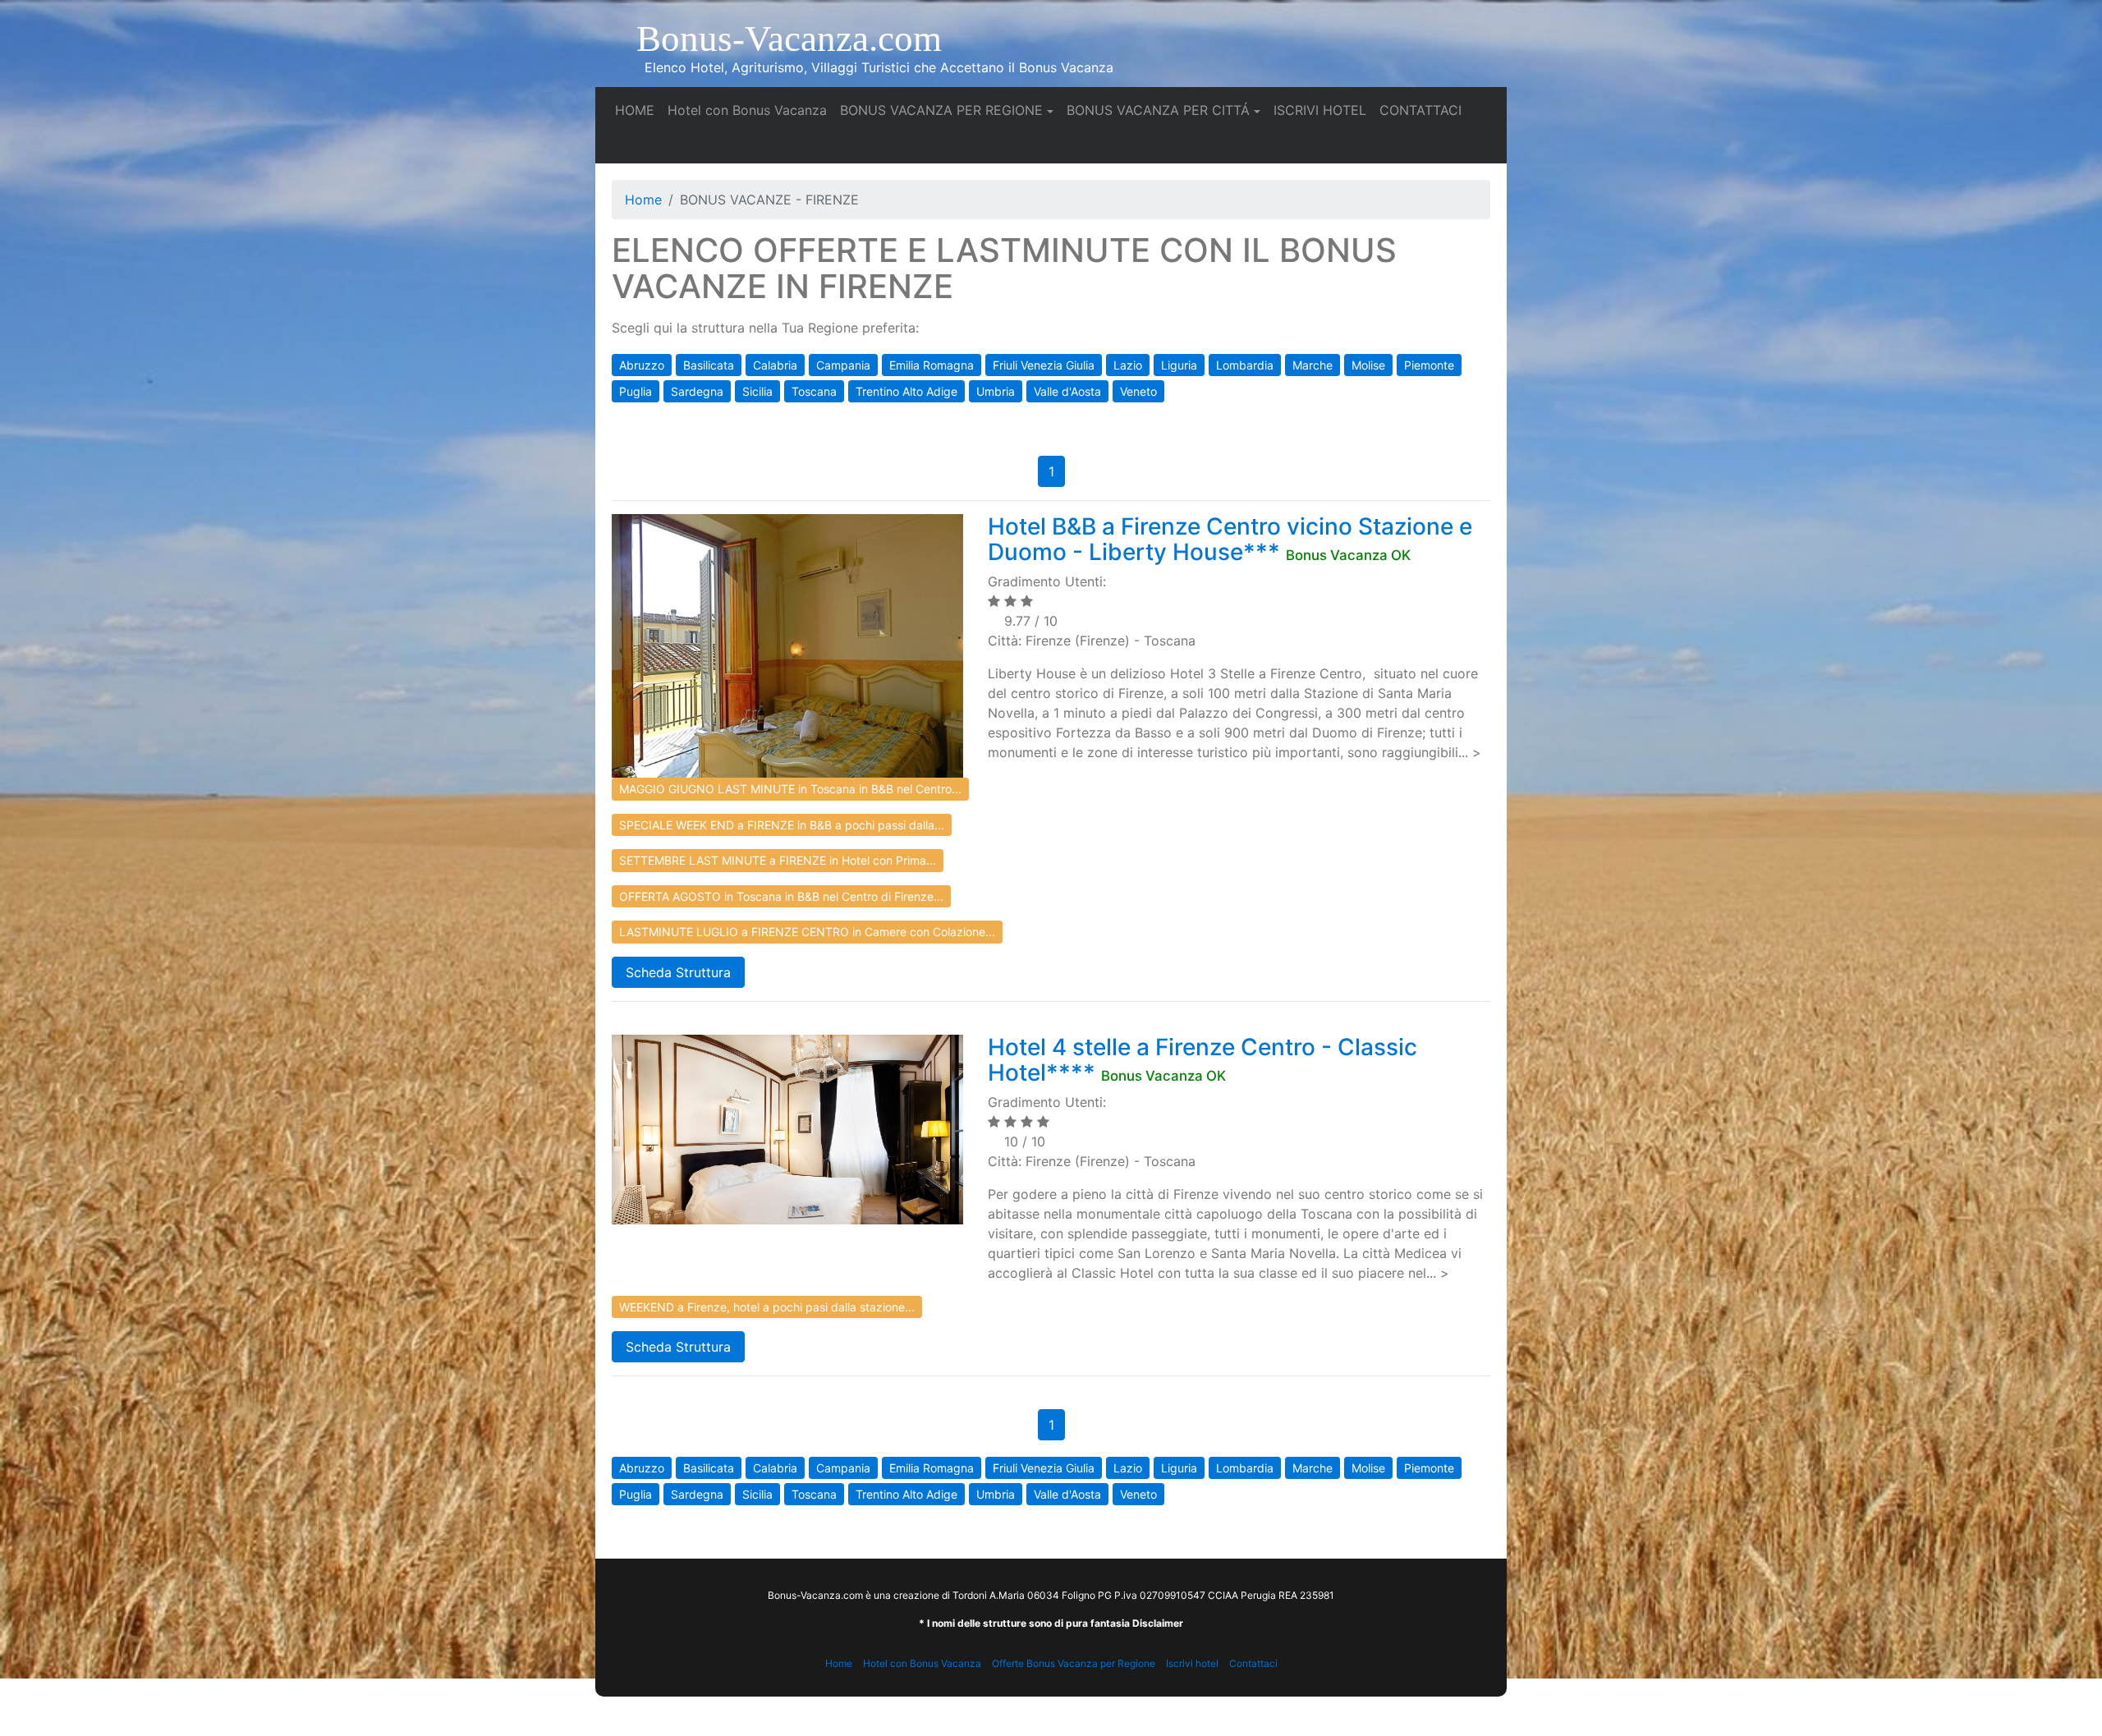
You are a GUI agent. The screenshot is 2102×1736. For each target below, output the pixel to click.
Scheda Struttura (678, 972)
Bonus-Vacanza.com (789, 39)
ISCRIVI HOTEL (1323, 110)
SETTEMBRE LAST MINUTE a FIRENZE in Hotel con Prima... (778, 860)
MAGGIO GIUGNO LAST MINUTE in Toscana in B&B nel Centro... (790, 789)
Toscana (814, 391)
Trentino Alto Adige (906, 391)
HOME (638, 110)
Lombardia (1245, 365)
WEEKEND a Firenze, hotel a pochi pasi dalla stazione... (767, 1307)
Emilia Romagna (932, 365)
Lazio (1128, 365)
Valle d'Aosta (1067, 391)
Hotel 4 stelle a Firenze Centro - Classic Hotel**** (1202, 1060)
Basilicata (709, 365)
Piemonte (1429, 365)
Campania (843, 365)
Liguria (1179, 365)
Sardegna (697, 391)
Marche (1313, 365)
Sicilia (757, 391)
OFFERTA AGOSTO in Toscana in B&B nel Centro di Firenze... (781, 896)
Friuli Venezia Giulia (1044, 365)
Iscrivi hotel (1192, 1663)
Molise (1368, 365)
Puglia (636, 391)
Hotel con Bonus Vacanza (750, 110)
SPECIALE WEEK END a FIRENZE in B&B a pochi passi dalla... (782, 825)
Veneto (1138, 391)
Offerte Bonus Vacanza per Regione (1074, 1663)
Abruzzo (642, 365)
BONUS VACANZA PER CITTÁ (1158, 110)
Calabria (775, 365)
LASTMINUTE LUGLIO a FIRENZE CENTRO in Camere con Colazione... (807, 932)
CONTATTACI (1424, 110)
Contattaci (1253, 1663)
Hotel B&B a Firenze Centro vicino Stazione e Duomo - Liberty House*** (1230, 539)
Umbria (996, 391)
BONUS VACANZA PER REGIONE (941, 110)
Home (643, 200)
